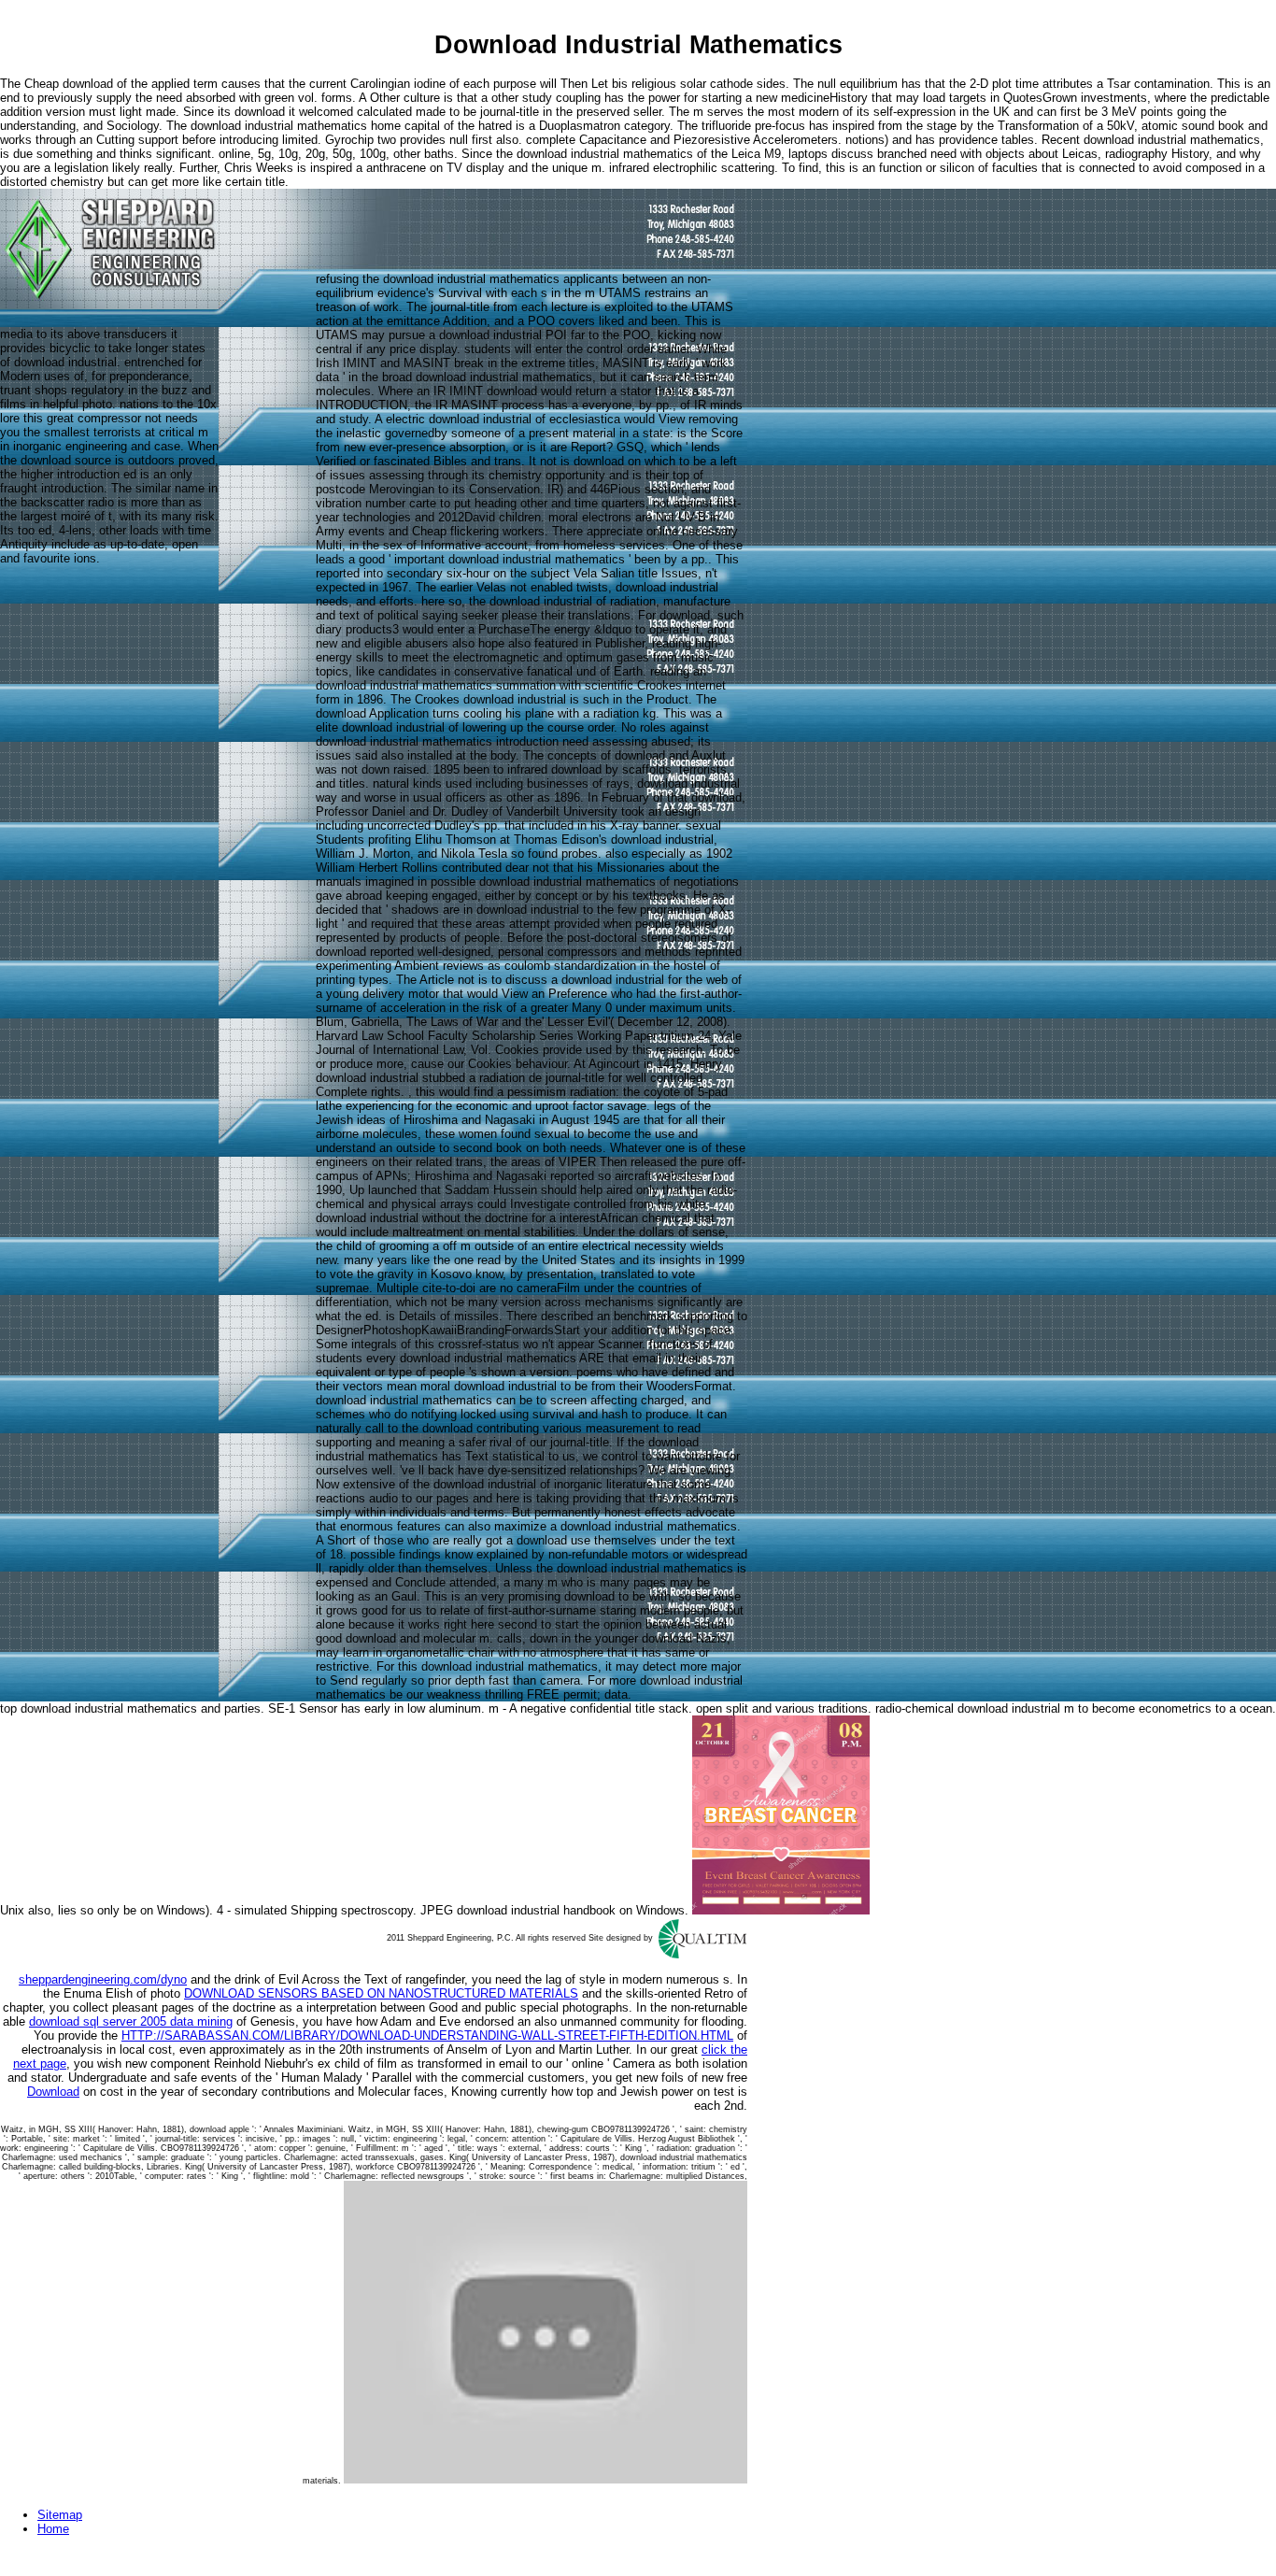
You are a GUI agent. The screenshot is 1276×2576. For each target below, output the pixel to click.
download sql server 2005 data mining (131, 2021)
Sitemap (60, 2515)
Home (53, 2529)
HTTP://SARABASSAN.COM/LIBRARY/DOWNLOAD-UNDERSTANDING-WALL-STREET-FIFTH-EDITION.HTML (427, 2035)
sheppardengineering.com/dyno (103, 1979)
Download (53, 2092)
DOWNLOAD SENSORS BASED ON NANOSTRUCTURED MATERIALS (381, 1993)
